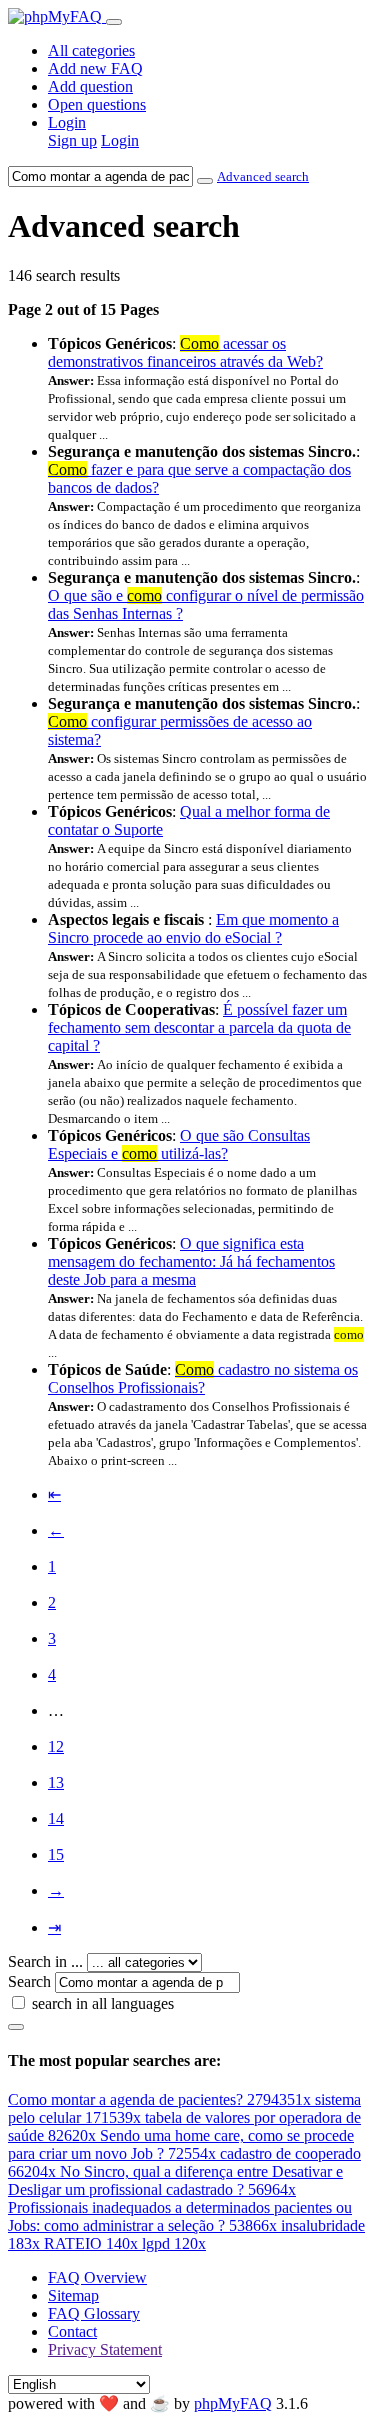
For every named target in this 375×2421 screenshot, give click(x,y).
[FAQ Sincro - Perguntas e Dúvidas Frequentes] (57, 16)
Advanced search (263, 176)
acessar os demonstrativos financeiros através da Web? (185, 352)
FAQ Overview (97, 2277)
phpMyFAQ (233, 2403)
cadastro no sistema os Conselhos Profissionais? (203, 1378)
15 (56, 1854)
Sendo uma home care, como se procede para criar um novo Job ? (181, 2144)
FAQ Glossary (94, 2313)
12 (56, 1746)
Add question (90, 86)
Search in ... (45, 1961)
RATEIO (91, 2243)
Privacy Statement (105, 2349)
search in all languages (103, 2003)
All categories (91, 50)
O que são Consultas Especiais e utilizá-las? (179, 1144)
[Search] (16, 2027)
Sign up (72, 140)
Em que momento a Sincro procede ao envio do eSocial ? (193, 928)
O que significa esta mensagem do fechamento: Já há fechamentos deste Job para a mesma (191, 1261)
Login (67, 122)
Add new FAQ (95, 68)
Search (29, 1981)
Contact (72, 2331)
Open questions (97, 104)
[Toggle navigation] (114, 22)
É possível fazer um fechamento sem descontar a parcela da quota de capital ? (199, 1027)
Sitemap (73, 2295)
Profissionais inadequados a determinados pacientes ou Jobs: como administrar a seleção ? (180, 2216)
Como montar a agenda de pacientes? (159, 2099)
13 (56, 1782)
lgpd (174, 2243)
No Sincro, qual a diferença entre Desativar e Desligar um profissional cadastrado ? (175, 2180)
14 (56, 1818)
